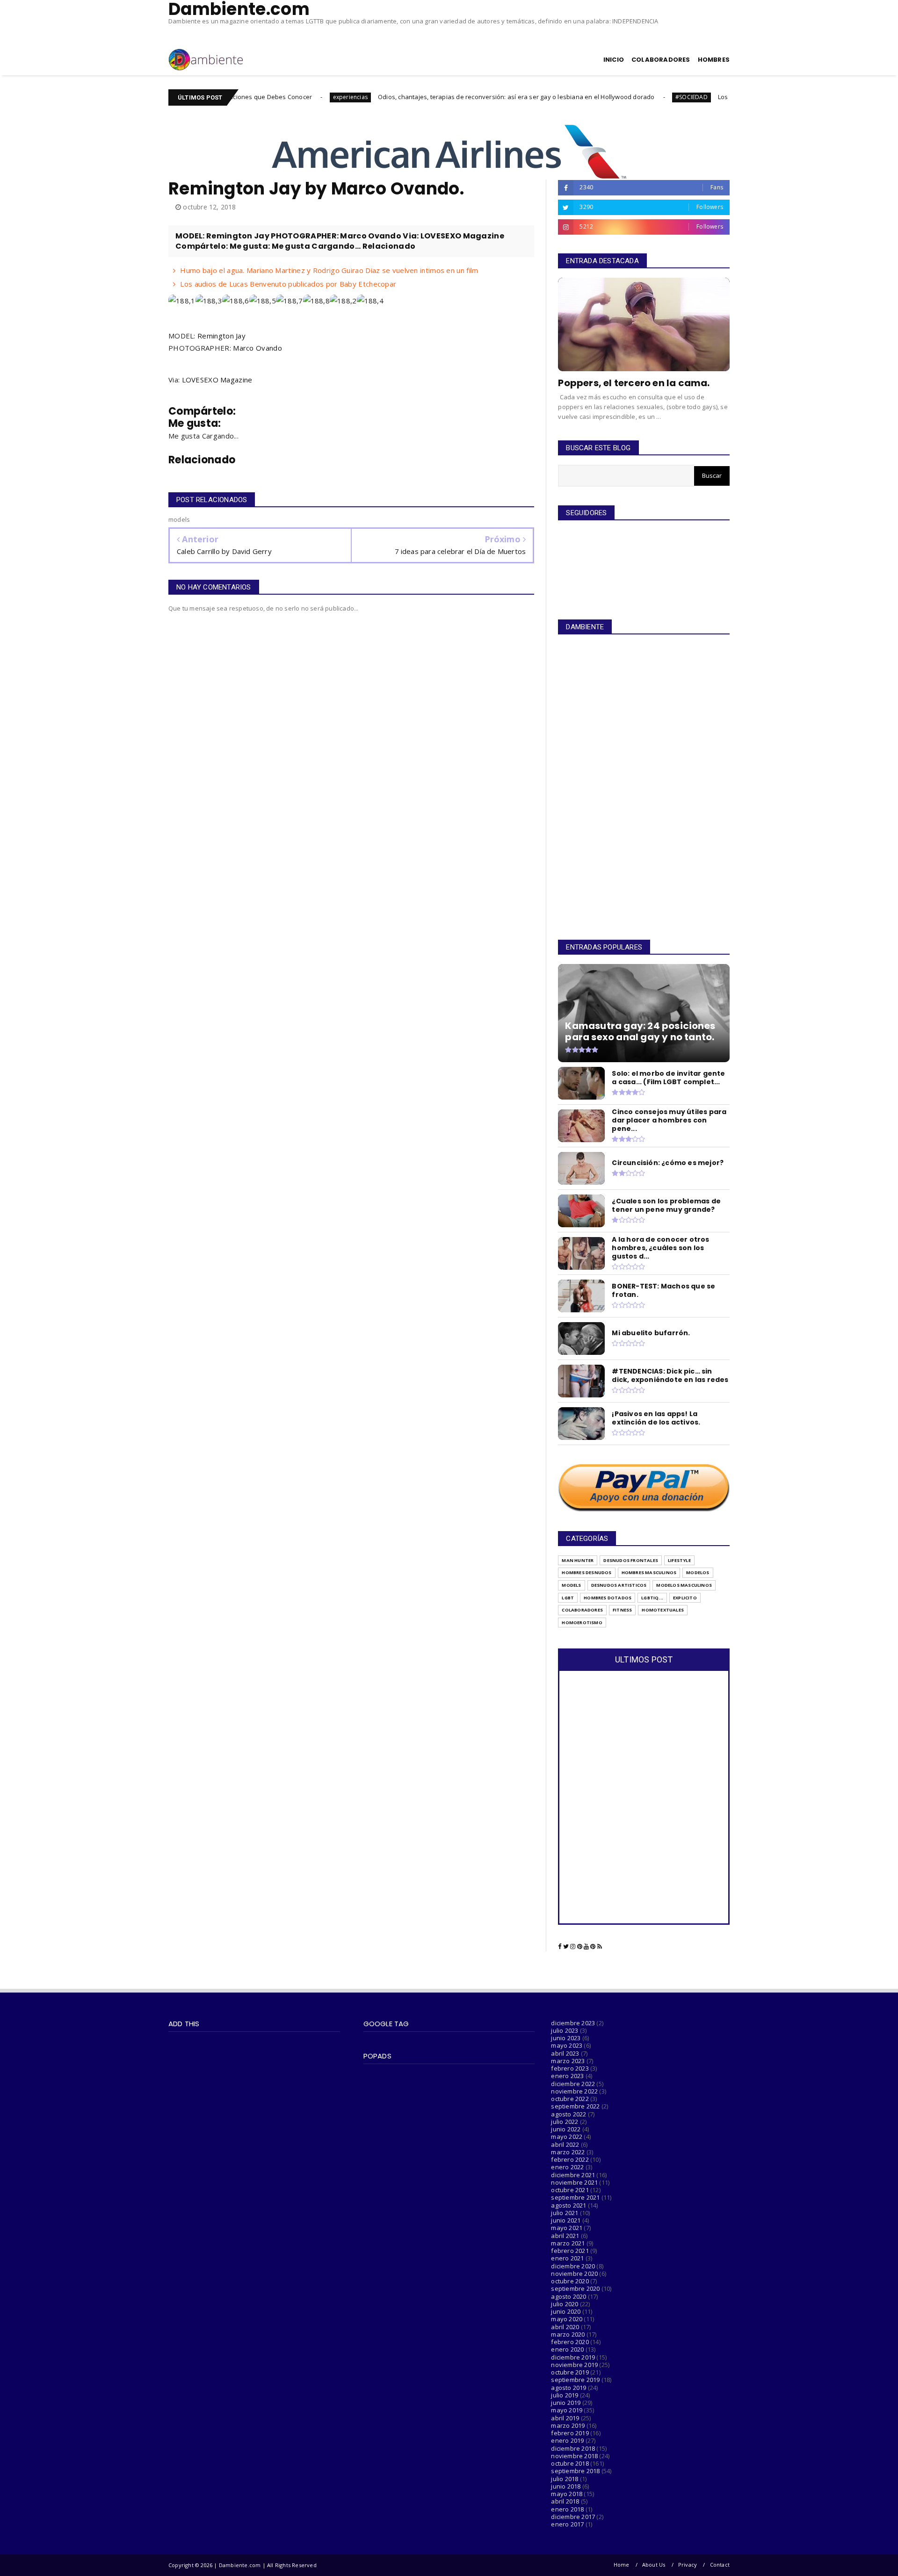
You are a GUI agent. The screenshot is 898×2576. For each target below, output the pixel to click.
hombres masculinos (649, 1572)
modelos (698, 1572)
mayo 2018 (567, 2494)
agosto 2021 (568, 2205)
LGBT (568, 1598)
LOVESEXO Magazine (217, 380)
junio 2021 (566, 2220)
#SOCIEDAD (605, 97)
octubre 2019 (570, 2372)
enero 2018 (567, 2509)
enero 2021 (567, 2258)
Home (622, 2565)
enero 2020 (567, 2349)
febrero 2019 (570, 2433)
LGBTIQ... (652, 1598)
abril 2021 (565, 2236)
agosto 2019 (568, 2388)
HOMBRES (714, 60)
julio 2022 (565, 2122)
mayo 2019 (567, 2410)
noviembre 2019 (574, 2365)
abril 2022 (565, 2144)
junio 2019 (566, 2403)
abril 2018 (565, 2501)
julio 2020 (565, 2304)
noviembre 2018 (574, 2456)
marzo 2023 (568, 2061)
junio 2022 (566, 2129)
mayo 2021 (567, 2228)
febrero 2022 (570, 2159)
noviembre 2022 (574, 2091)
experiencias (264, 97)
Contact (720, 2565)
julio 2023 (565, 2030)
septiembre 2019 (575, 2380)
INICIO (614, 60)
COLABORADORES (661, 60)
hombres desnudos (587, 1572)
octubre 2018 (570, 2463)
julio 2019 (565, 2395)
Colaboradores (582, 1610)
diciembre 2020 (573, 2266)
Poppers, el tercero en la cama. (634, 383)
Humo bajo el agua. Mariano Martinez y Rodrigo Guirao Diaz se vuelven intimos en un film (329, 270)
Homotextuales (663, 1610)
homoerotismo (582, 1623)
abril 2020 (565, 2327)
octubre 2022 (570, 2099)
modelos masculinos (684, 1585)
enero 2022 (567, 2167)
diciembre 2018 (573, 2448)
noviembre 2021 (574, 2182)
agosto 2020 (568, 2296)
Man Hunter (578, 1560)
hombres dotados (608, 1598)
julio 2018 (565, 2479)
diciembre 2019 (573, 2357)
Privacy (688, 2565)
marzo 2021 (568, 2243)
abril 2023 (565, 2053)
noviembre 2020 (574, 2274)
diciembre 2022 (573, 2084)
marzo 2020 (568, 2334)
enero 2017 (567, 2524)
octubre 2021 (570, 2190)
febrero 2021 (570, 2251)
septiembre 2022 (575, 2106)
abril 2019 (565, 2418)
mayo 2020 (567, 2319)
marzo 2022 (568, 2152)
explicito (685, 1598)
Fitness (622, 1610)
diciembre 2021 (573, 2175)
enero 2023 (567, 2076)
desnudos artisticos (619, 1585)
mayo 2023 (567, 2045)
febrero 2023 (570, 2068)
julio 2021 (565, 2213)
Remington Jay (221, 336)
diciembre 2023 (573, 2023)
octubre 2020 (570, 2281)
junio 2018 (566, 2486)
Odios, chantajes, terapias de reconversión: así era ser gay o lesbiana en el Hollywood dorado (430, 97)
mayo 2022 (567, 2137)
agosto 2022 (568, 2114)
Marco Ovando (257, 348)
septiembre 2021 (575, 2197)
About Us (654, 2565)
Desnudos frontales (631, 1560)
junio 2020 (566, 2311)
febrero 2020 (570, 2342)
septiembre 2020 (575, 2288)
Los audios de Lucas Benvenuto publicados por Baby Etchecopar (288, 284)
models (571, 1585)
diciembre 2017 (573, 2517)
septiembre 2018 (575, 2471)
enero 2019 (567, 2440)
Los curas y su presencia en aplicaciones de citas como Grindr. (723, 97)
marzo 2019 (568, 2425)
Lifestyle (679, 1560)
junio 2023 (566, 2038)
